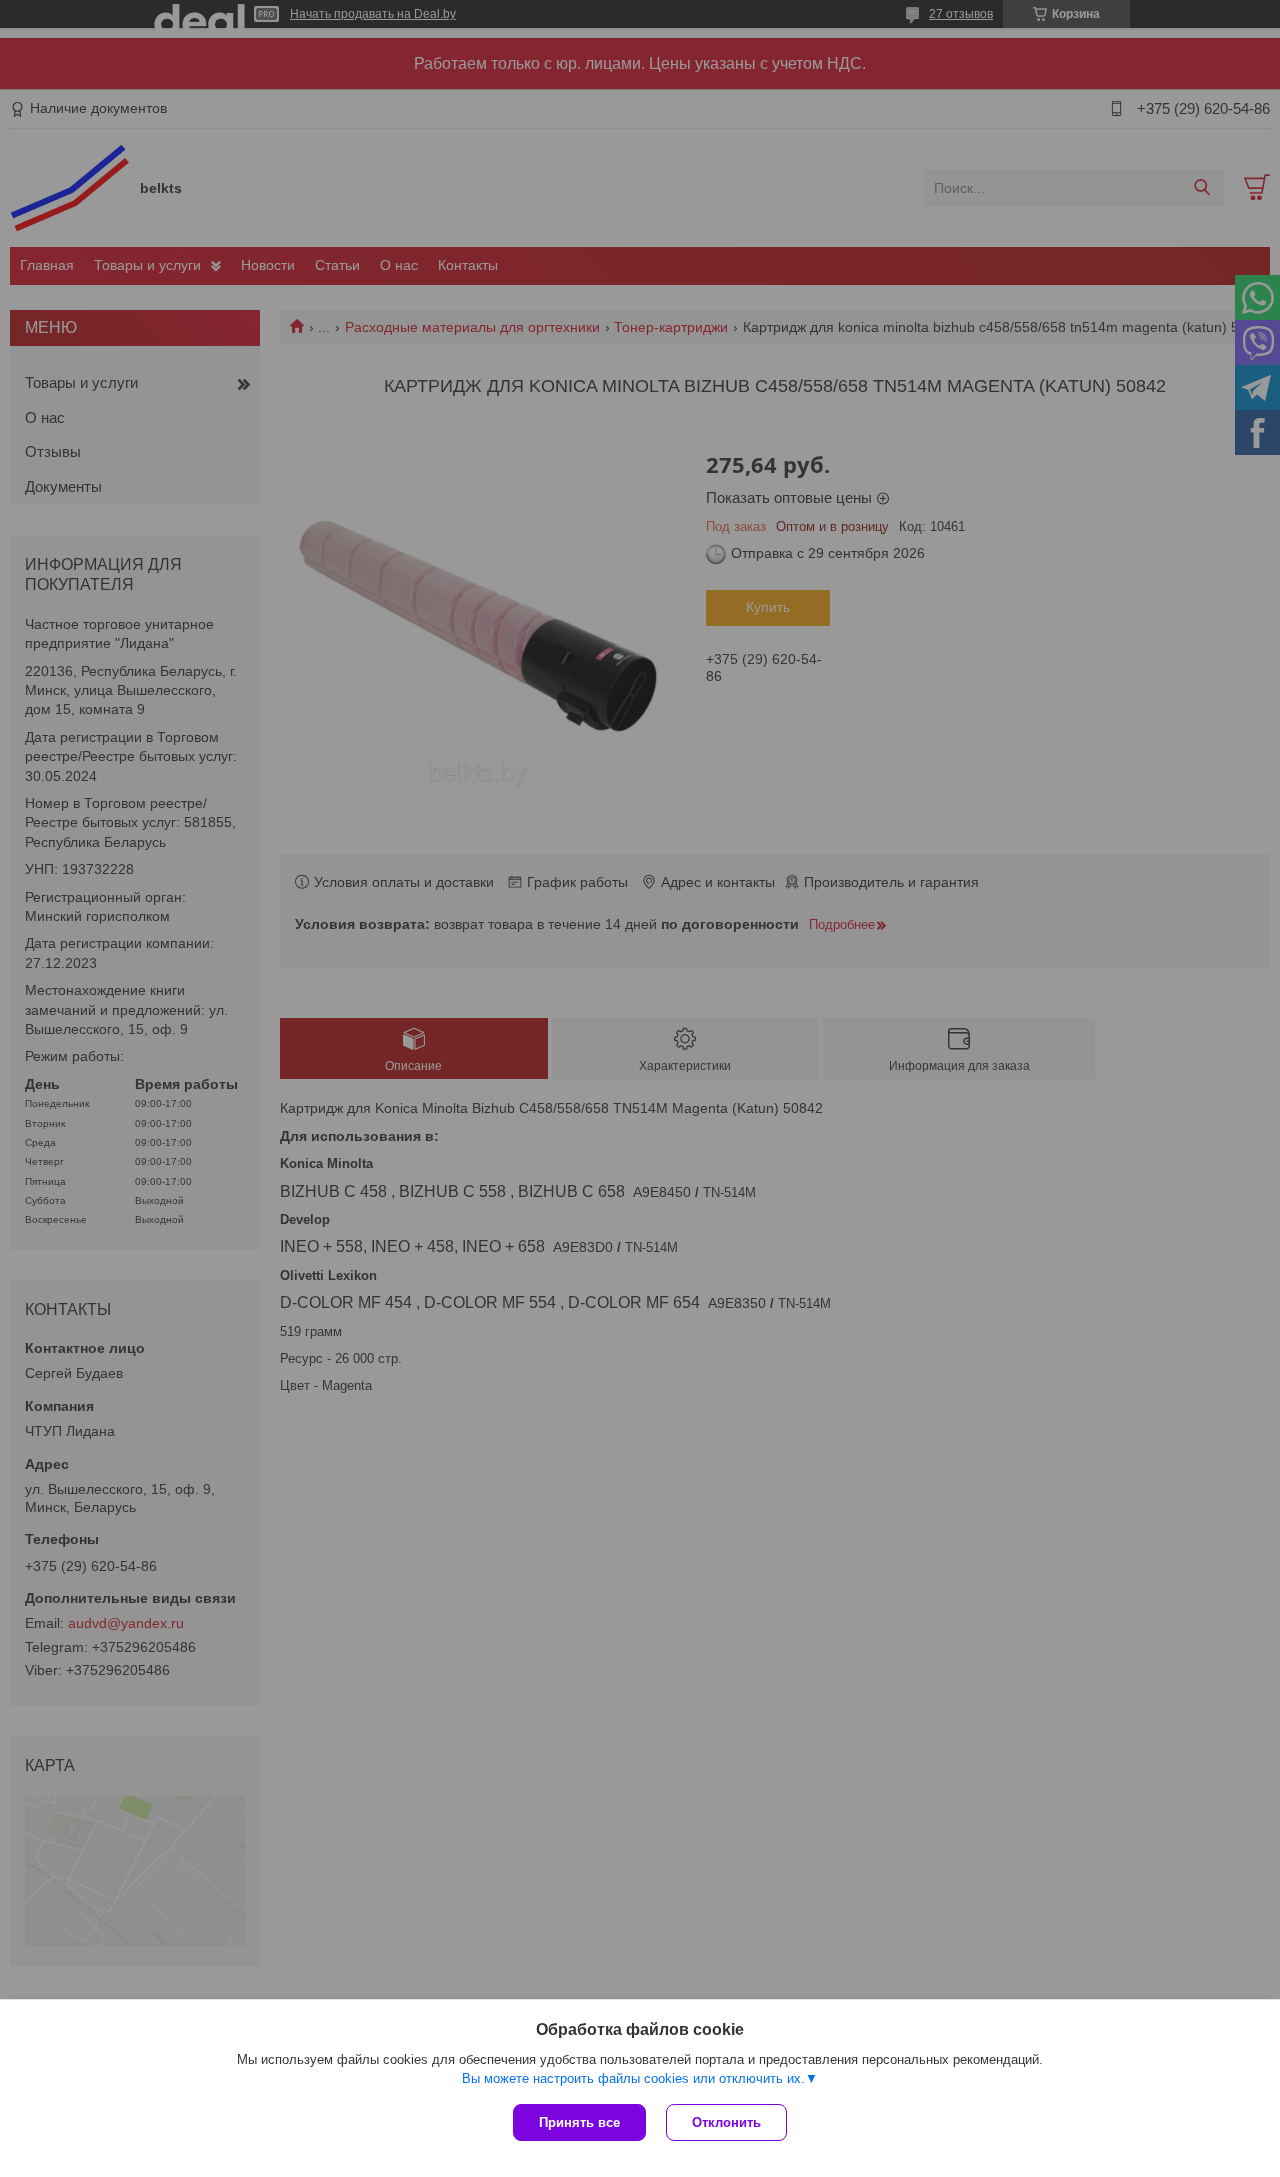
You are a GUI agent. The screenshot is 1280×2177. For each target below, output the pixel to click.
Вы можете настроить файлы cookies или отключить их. (633, 2078)
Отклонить (726, 2122)
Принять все (579, 2122)
